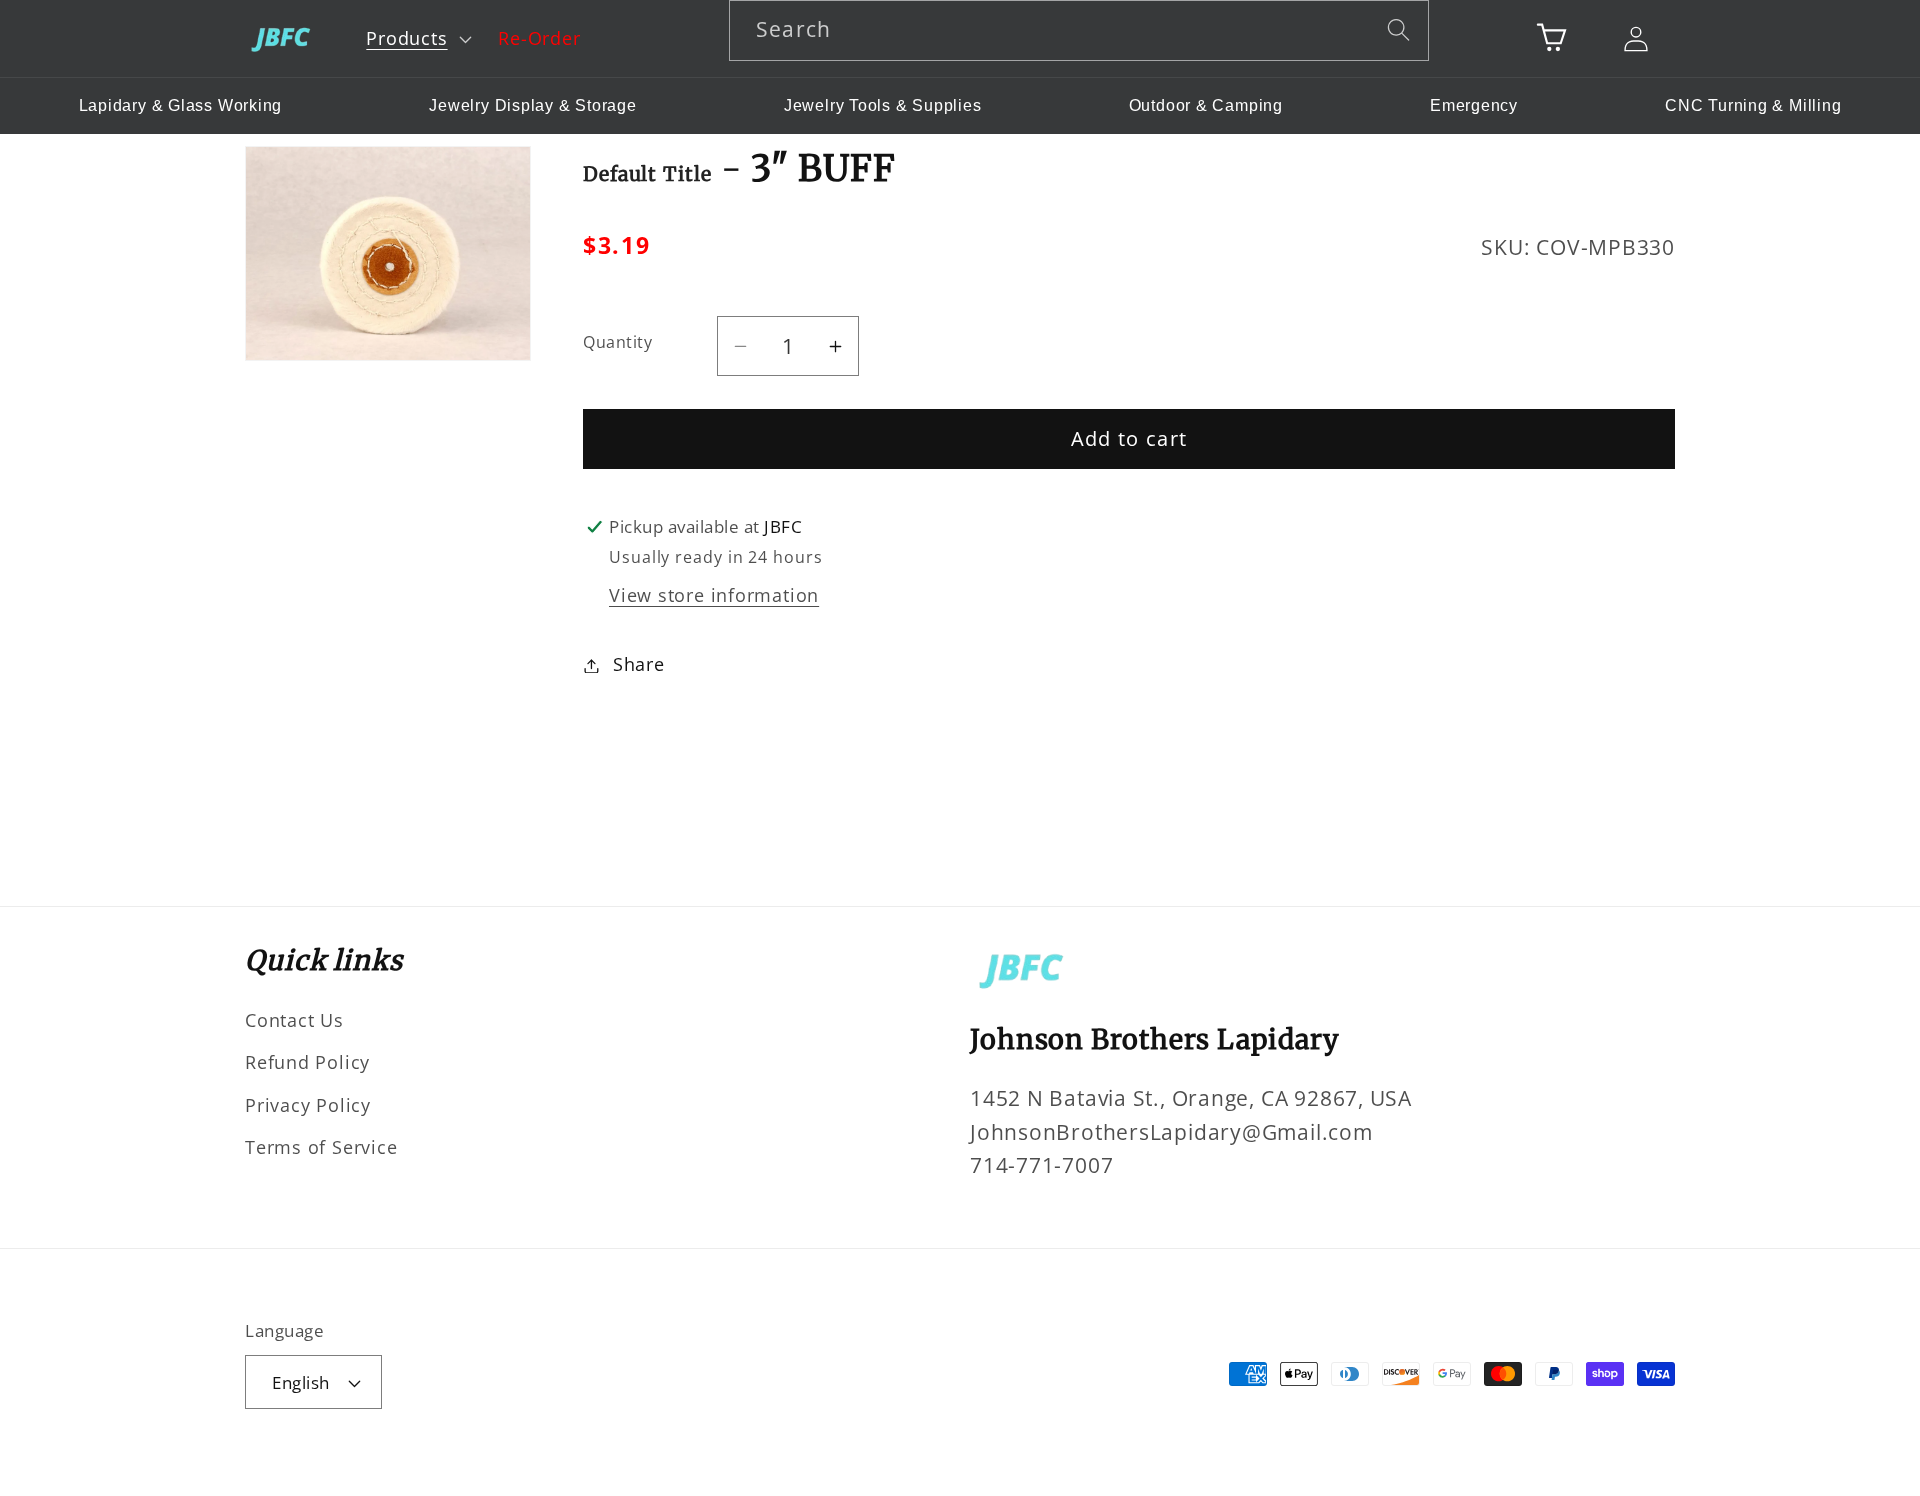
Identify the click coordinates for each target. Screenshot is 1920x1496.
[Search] (1399, 29)
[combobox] (1079, 30)
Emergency (1474, 105)
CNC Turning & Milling (1753, 105)
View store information (714, 595)
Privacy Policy (308, 1105)
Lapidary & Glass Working (181, 105)
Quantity (617, 342)
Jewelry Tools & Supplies (883, 105)
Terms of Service (321, 1147)
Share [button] (639, 665)
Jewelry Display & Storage (533, 105)
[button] (417, 39)
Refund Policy (307, 1062)
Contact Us (294, 1020)
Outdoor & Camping (1206, 105)
